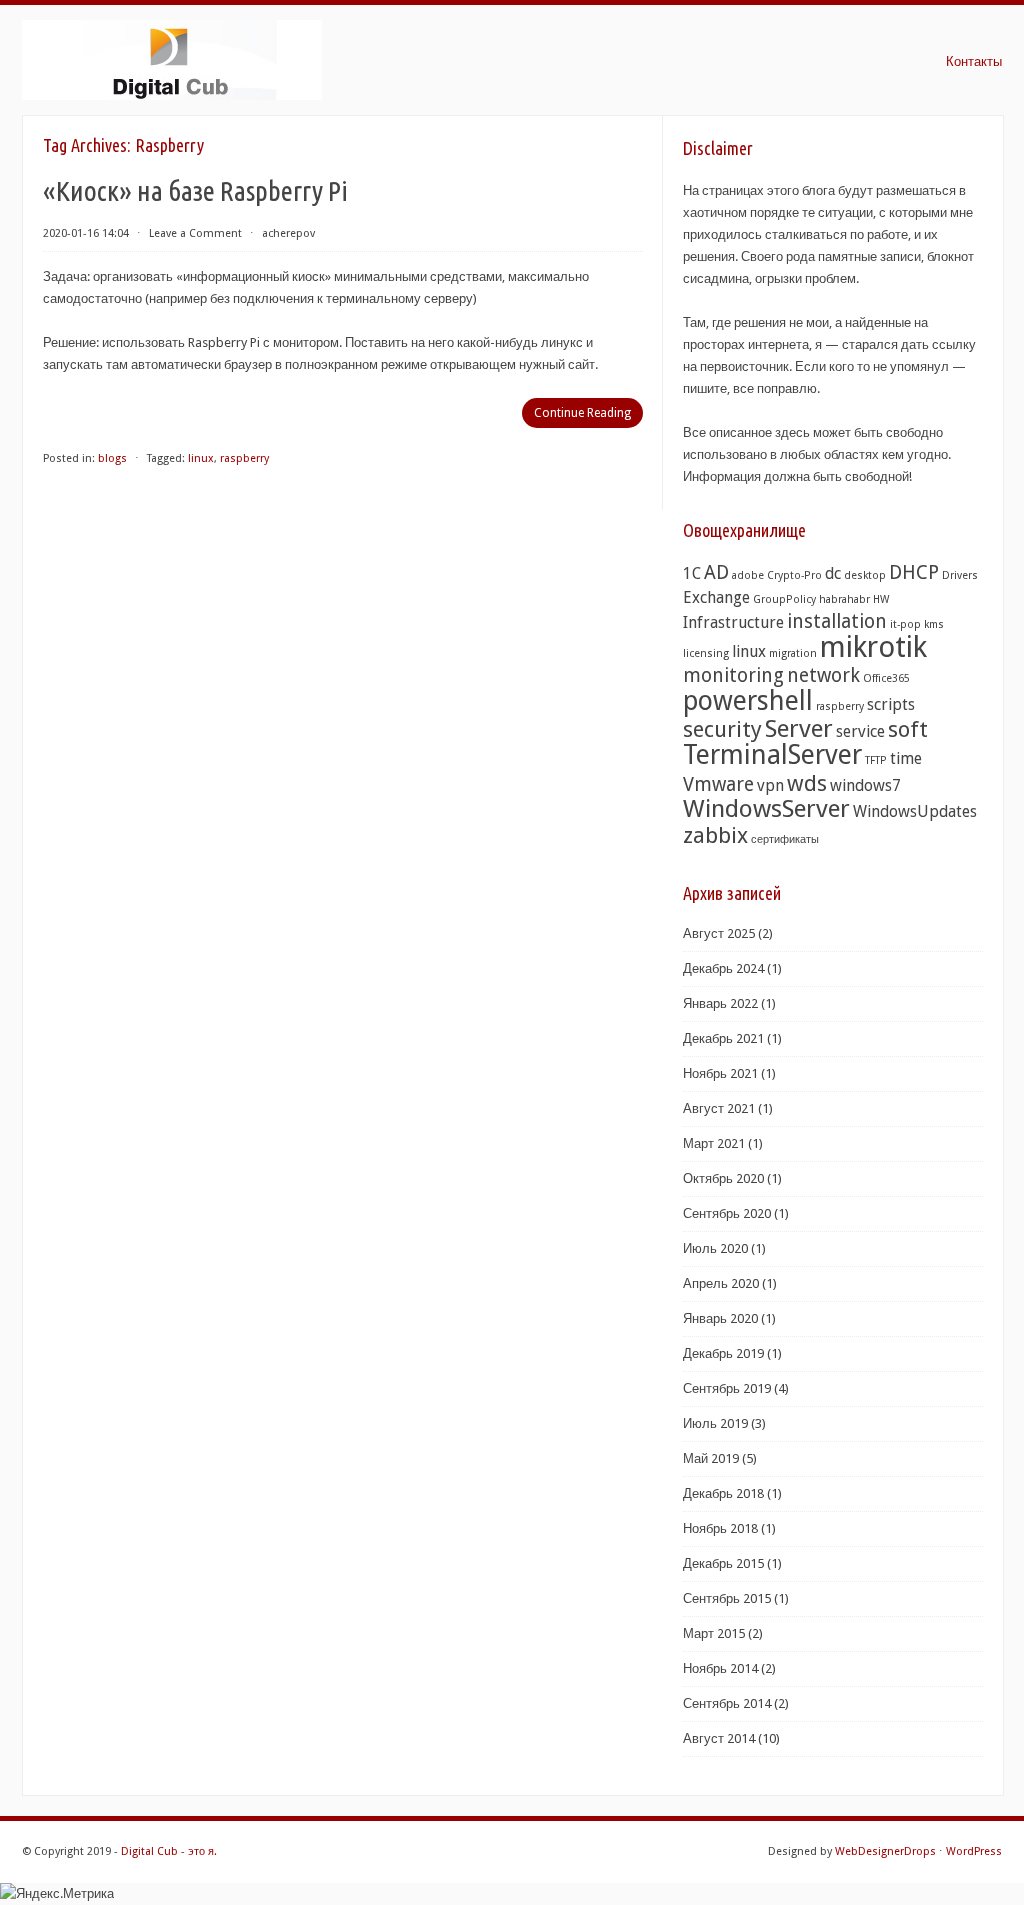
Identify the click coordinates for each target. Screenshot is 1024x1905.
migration (793, 653)
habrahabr (844, 599)
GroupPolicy (784, 599)
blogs (112, 458)
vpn (770, 785)
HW (881, 599)
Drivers (960, 575)
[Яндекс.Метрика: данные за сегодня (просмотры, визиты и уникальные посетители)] (57, 1894)
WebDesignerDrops (885, 1851)
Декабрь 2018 (723, 1493)
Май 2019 (711, 1458)
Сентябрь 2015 (727, 1598)
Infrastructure (733, 622)
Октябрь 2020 (723, 1178)
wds (807, 783)
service (860, 731)
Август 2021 (719, 1108)
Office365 (886, 678)
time (906, 758)
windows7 (865, 785)
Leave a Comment (195, 233)
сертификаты (785, 839)
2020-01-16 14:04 (86, 233)
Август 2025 (719, 933)
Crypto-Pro (794, 575)
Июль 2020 (715, 1248)
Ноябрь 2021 (720, 1073)
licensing (706, 653)
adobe (748, 575)
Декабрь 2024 (723, 968)
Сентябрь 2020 (727, 1213)
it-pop (905, 624)
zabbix (715, 835)
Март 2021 (714, 1143)
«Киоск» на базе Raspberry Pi (195, 190)
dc (833, 573)
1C (692, 573)
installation (837, 621)
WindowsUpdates (915, 811)
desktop (865, 575)
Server (799, 728)
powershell (748, 700)
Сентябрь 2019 (727, 1388)
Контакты (974, 61)
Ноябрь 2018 (720, 1528)
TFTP (876, 760)
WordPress (974, 1851)
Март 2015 (714, 1633)
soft (908, 729)
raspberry (244, 458)
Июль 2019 (715, 1423)
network (823, 675)
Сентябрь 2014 (727, 1703)
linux (201, 458)
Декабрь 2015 (723, 1563)
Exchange (716, 597)
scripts (891, 704)
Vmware (718, 784)
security (722, 729)
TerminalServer (772, 754)
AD (716, 572)
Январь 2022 (720, 1003)
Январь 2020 (720, 1318)
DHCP (914, 572)
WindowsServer (766, 808)
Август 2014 (719, 1738)
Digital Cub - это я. (169, 1851)
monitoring (733, 675)
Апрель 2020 (721, 1283)
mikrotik (873, 647)
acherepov (288, 233)
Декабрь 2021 (723, 1038)
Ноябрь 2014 (720, 1668)
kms (934, 624)
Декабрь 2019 (723, 1353)
